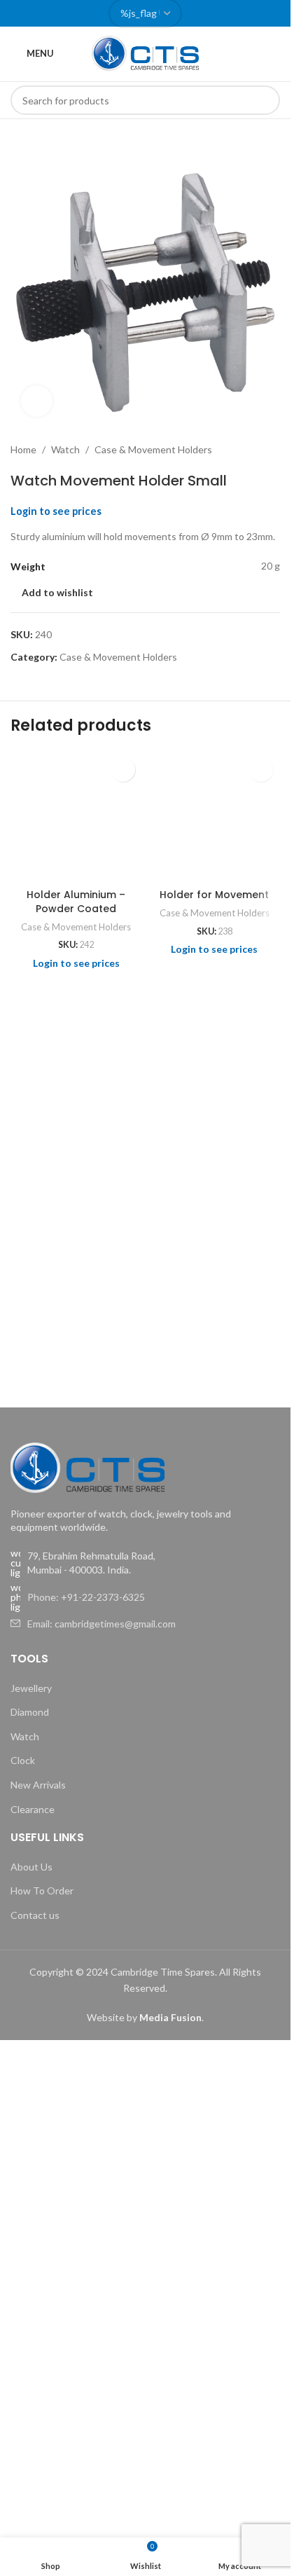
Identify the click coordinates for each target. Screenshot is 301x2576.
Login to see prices (56, 511)
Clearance (33, 1809)
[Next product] (272, 450)
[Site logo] (146, 52)
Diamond (30, 1712)
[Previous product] (238, 450)
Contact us (35, 1915)
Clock (23, 1760)
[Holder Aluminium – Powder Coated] (76, 816)
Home (23, 449)
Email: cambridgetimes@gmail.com (101, 1624)
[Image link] (87, 1466)
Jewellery (31, 1688)
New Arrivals (38, 1785)
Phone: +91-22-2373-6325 (86, 1597)
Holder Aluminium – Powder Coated (76, 902)
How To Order (42, 1890)
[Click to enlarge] (37, 401)
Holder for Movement (214, 895)
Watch (65, 449)
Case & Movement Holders (153, 449)
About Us (31, 1867)
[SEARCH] (265, 100)
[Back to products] (255, 450)
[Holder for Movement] (215, 816)
